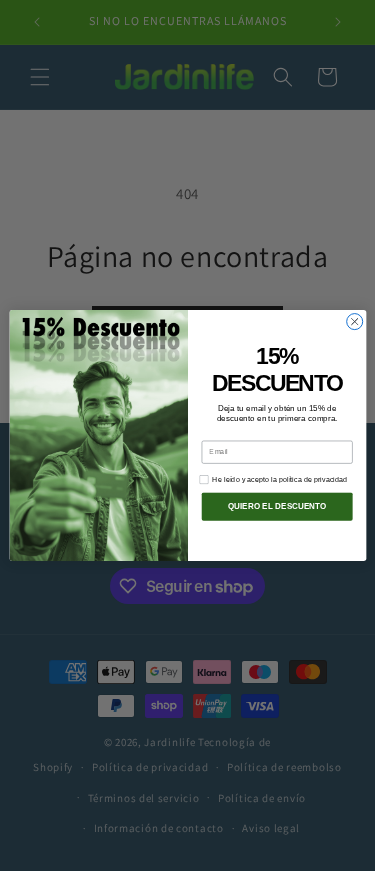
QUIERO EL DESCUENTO (276, 506)
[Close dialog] (354, 322)
